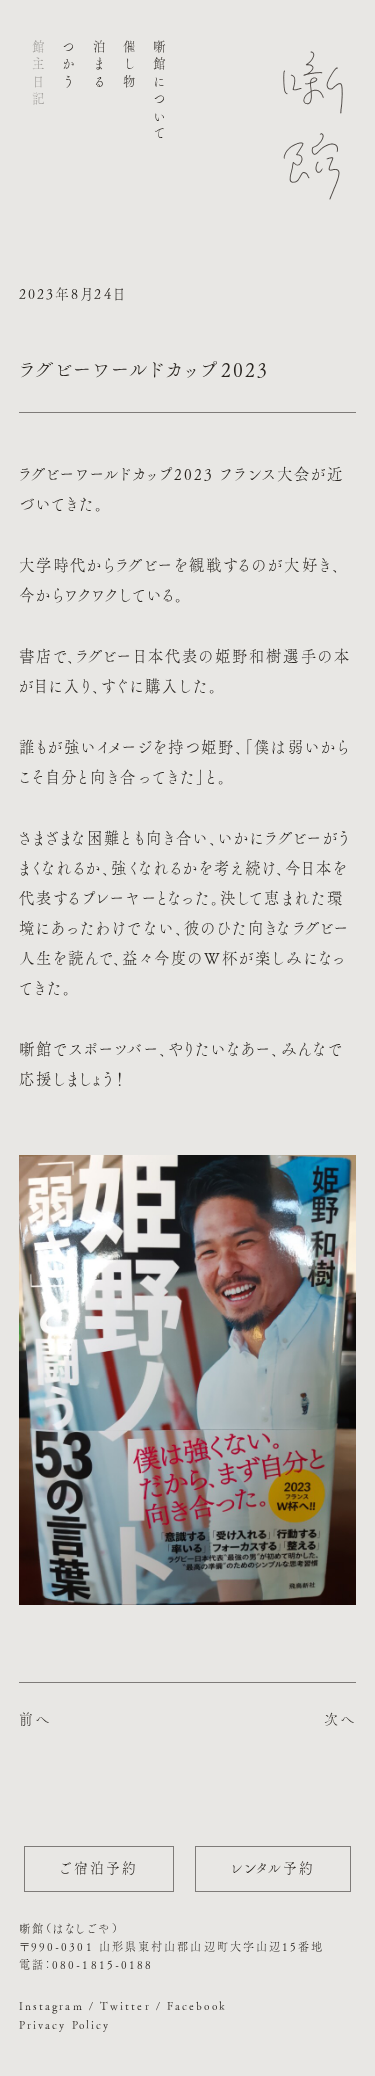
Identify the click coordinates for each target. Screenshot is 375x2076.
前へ (35, 1719)
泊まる (98, 66)
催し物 (128, 66)
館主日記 (38, 75)
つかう (68, 66)
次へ (340, 1719)
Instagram (51, 2005)
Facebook (197, 2005)
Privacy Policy (64, 2024)
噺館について (159, 91)
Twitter (125, 2005)
